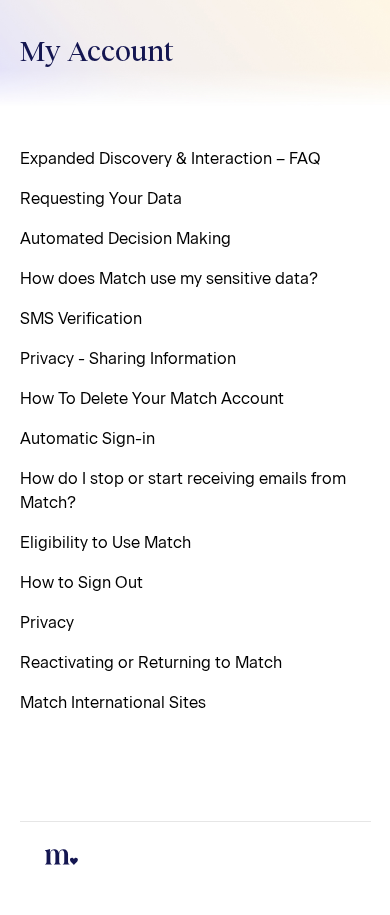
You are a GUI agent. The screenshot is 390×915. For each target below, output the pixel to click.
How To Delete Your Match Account (152, 398)
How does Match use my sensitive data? (169, 278)
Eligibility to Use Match (105, 542)
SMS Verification (81, 318)
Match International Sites (113, 702)
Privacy (47, 622)
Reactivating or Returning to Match (151, 662)
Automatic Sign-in (87, 438)
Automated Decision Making (125, 238)
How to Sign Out (81, 582)
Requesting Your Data (101, 198)
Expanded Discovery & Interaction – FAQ (170, 158)
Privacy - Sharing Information (128, 358)
